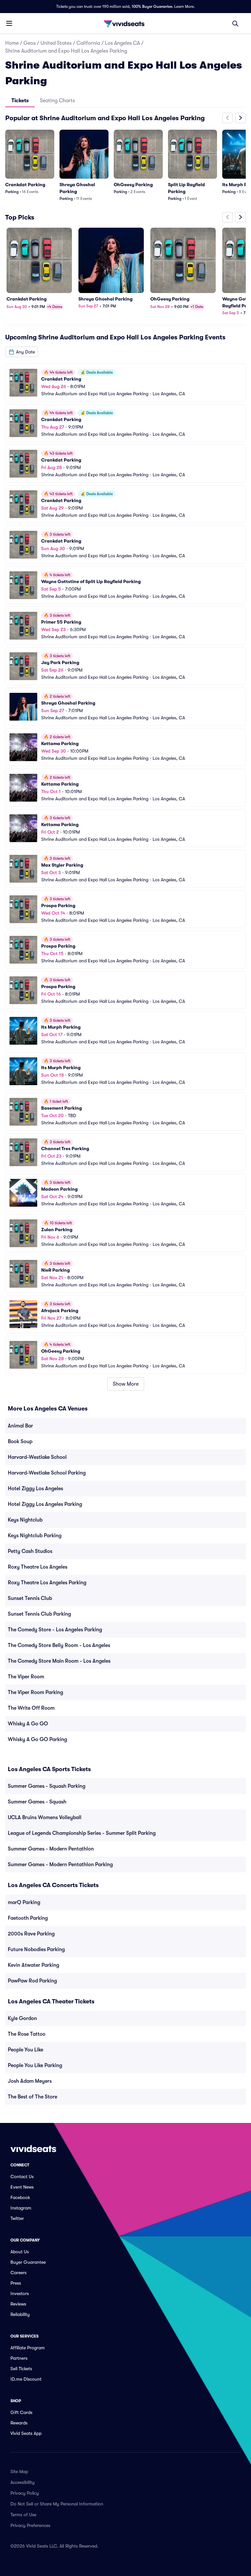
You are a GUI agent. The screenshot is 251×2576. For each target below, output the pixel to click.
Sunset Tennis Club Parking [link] (39, 1614)
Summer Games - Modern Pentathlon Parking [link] (60, 1865)
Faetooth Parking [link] (28, 1918)
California (88, 43)
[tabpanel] (125, 752)
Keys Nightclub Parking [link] (35, 1536)
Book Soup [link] (20, 1442)
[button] (22, 352)
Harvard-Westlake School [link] (37, 1457)
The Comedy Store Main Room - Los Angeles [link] (59, 1661)
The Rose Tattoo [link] (27, 2034)
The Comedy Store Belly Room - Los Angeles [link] (59, 1645)
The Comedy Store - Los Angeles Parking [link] (55, 1630)
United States (56, 43)
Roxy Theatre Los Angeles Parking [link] (47, 1583)
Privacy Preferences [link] (30, 2525)
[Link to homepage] (125, 24)
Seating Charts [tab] (57, 101)
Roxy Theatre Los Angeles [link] (38, 1567)
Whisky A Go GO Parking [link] (37, 1739)
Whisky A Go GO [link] (28, 1724)
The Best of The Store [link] (33, 2097)
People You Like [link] (25, 2050)
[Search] (235, 24)
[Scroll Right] (241, 118)
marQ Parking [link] (24, 1902)
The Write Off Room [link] (31, 1708)
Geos (30, 43)
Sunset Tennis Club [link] (30, 1598)
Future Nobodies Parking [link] (36, 1949)
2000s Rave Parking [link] (31, 1934)
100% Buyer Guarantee (152, 7)
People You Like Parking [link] (35, 2065)
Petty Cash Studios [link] (30, 1551)
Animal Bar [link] (20, 1426)
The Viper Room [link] (26, 1677)
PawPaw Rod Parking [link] (32, 1981)
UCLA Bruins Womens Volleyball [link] (45, 1818)
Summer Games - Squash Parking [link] (47, 1786)
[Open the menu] (9, 23)
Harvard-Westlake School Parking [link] (47, 1473)
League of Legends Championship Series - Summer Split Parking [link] (82, 1833)
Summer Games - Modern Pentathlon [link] (51, 1849)
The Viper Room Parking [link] (35, 1692)
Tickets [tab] (20, 101)
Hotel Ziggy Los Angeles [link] (35, 1489)
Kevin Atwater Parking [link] (33, 1965)
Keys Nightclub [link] (25, 1520)
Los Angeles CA (122, 43)
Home (12, 43)
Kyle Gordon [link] (22, 2018)
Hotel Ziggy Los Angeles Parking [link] (45, 1504)
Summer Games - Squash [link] (37, 1802)
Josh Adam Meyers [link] (30, 2081)
